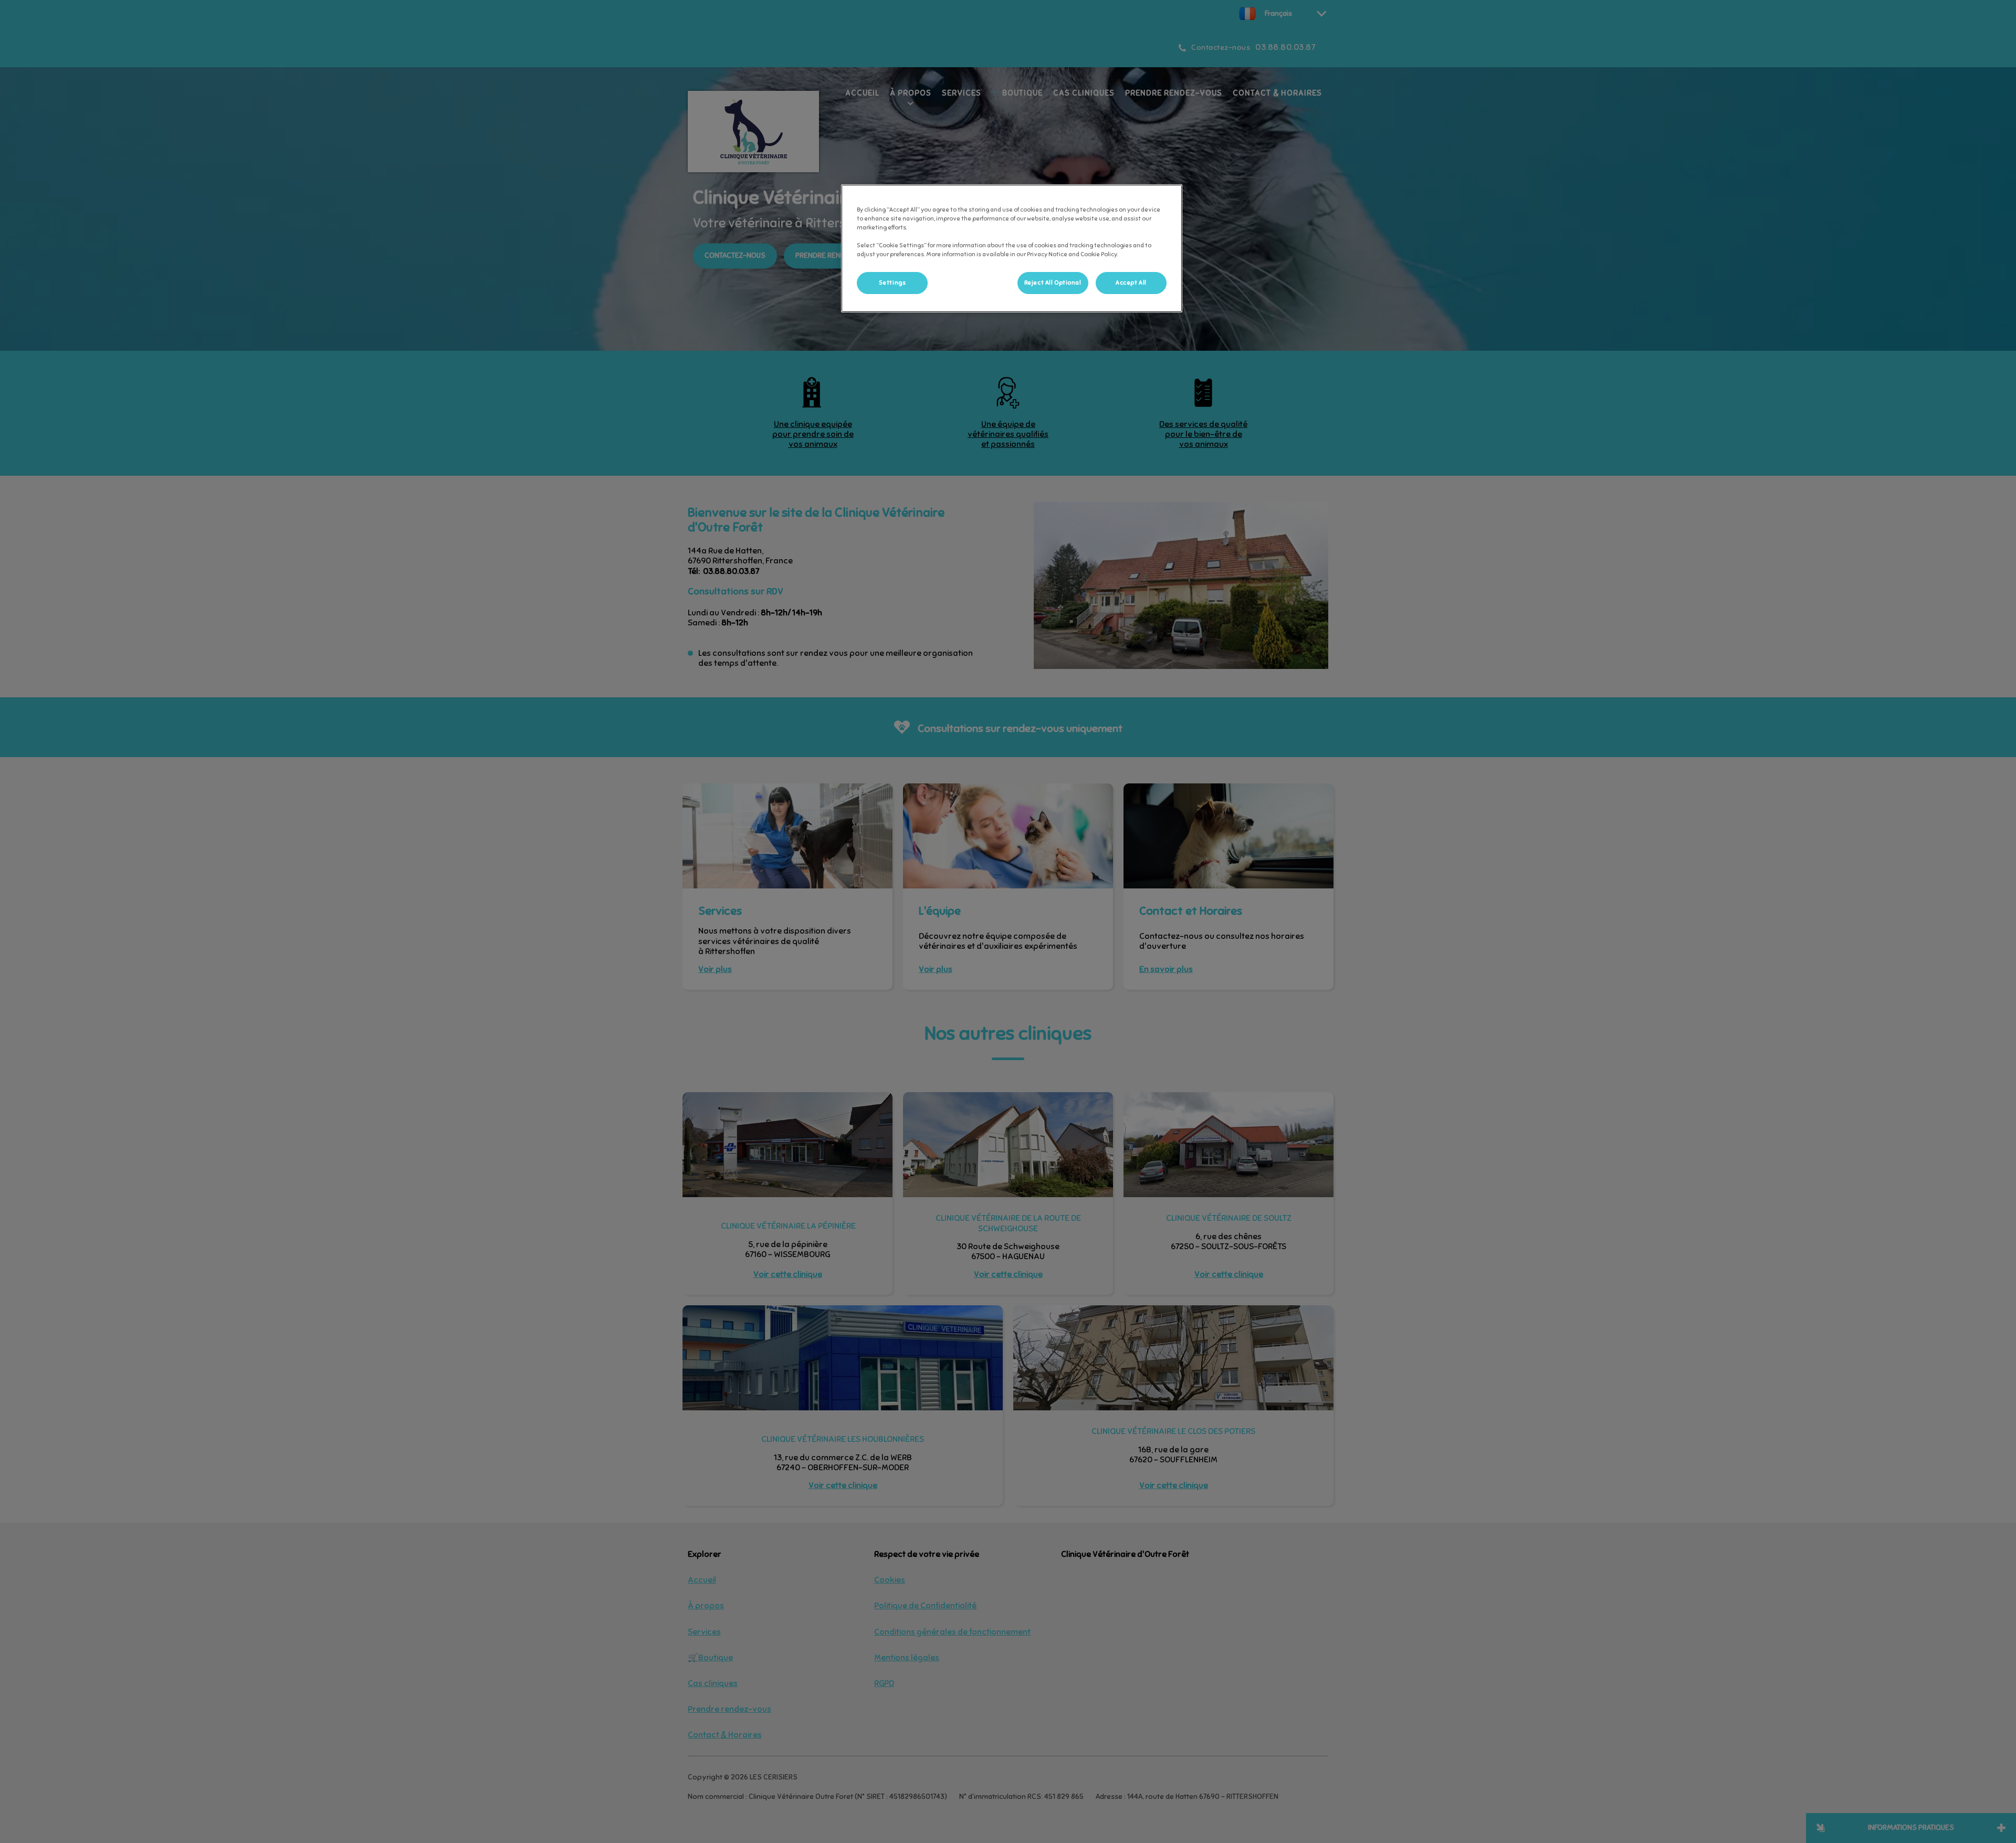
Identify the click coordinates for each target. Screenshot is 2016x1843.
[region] (1012, 248)
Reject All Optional (1053, 282)
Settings (892, 282)
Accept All (1131, 282)
